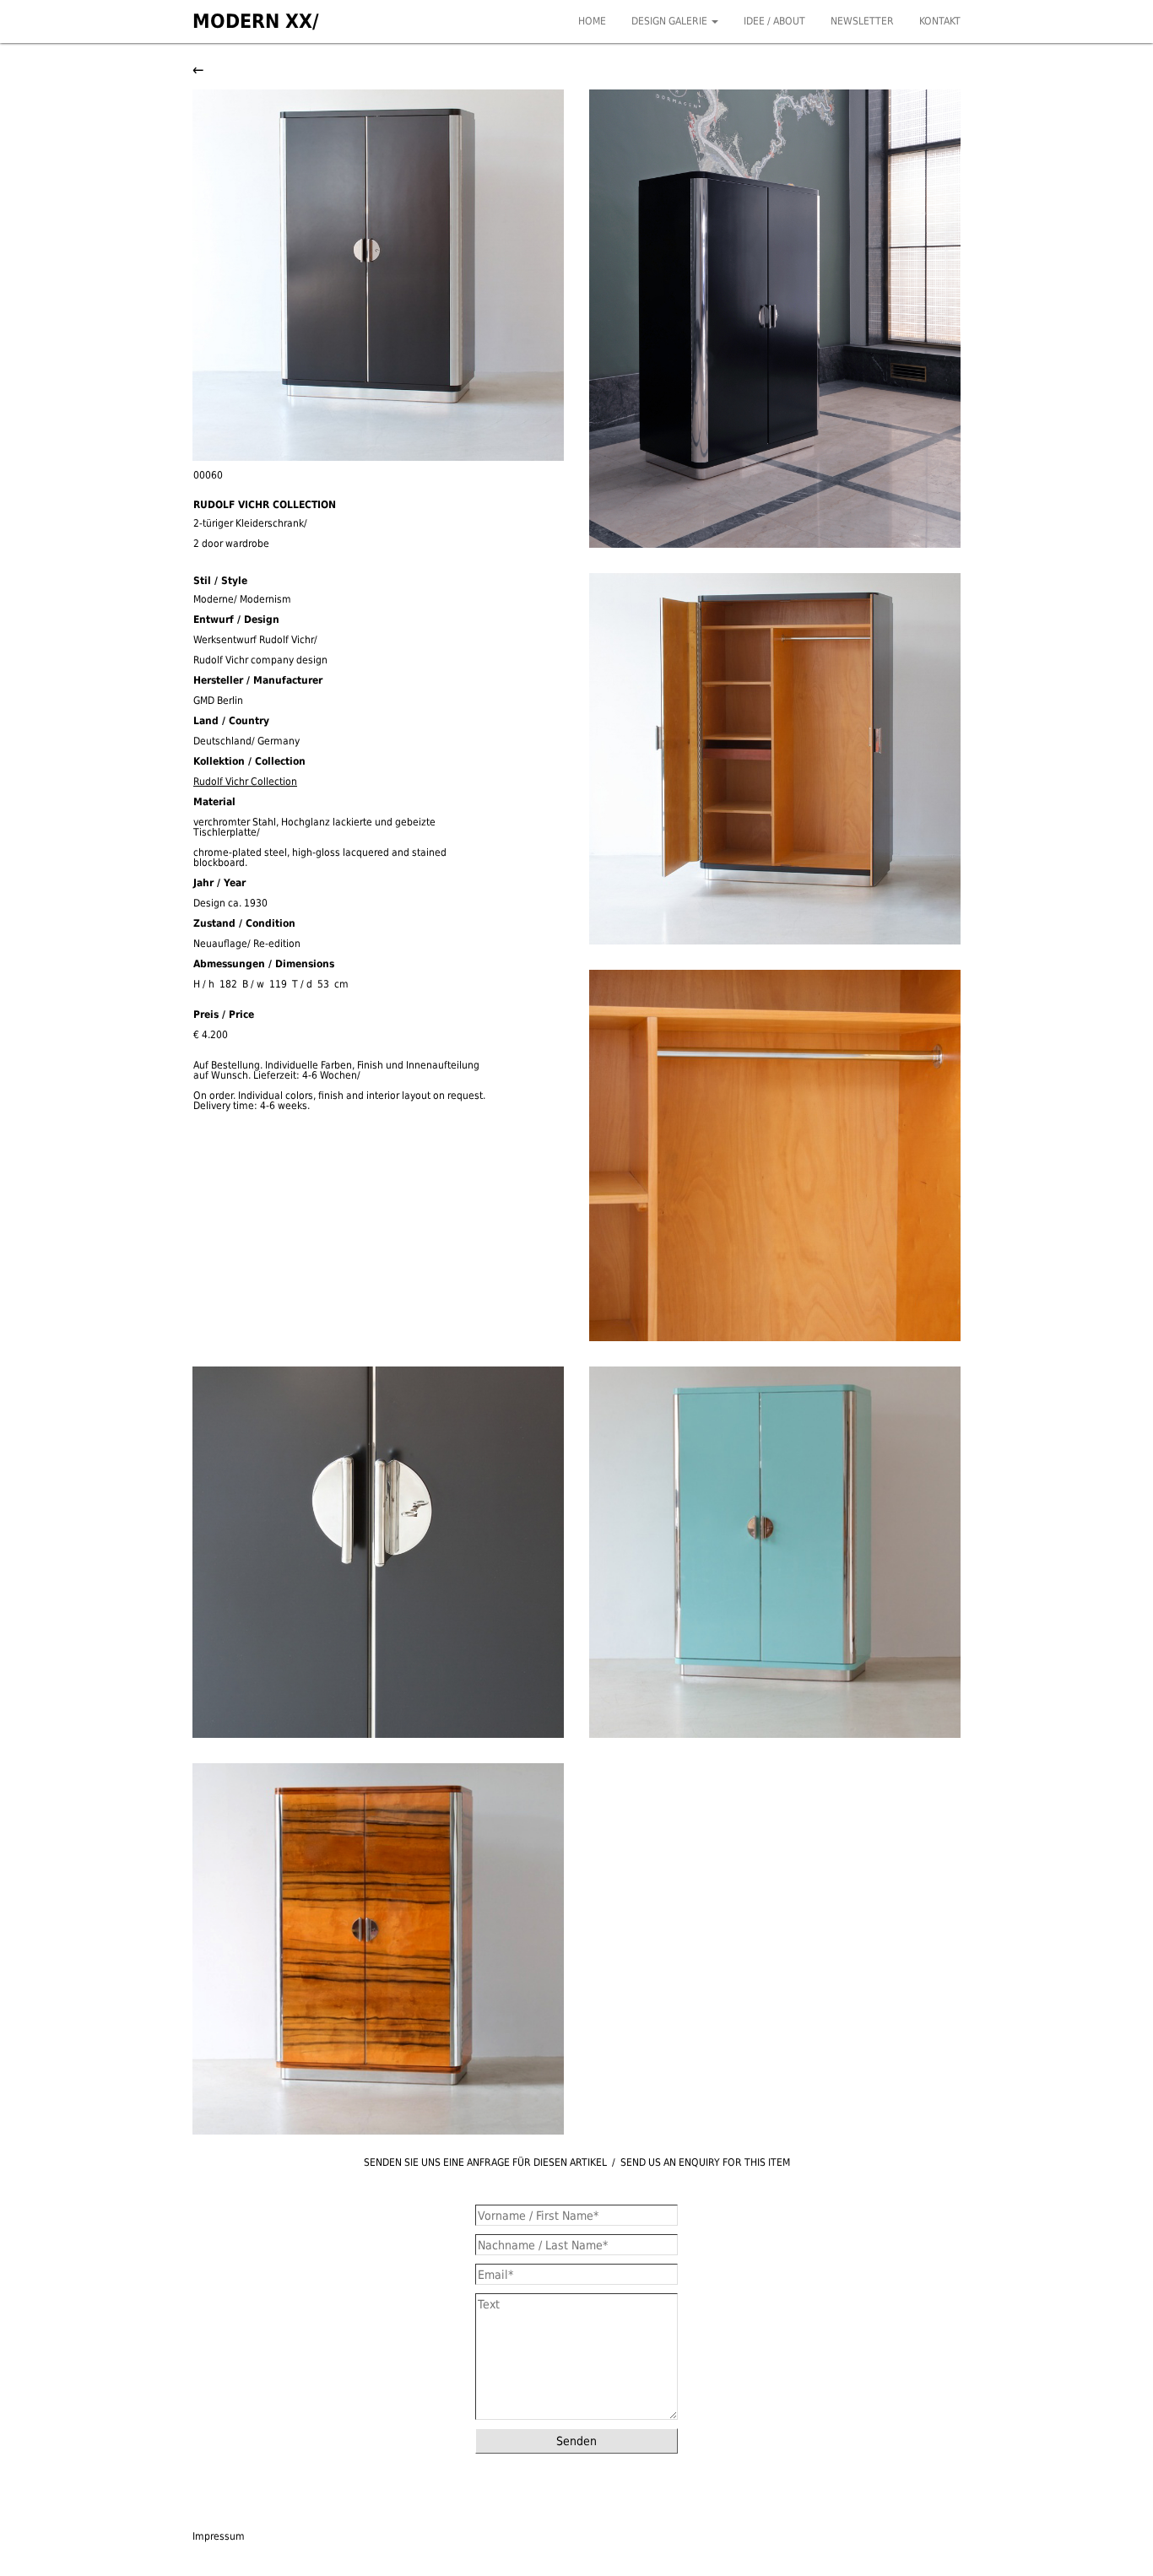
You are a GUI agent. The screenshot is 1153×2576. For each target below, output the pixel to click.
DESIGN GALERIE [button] (671, 21)
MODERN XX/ (256, 21)
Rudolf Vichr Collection (245, 782)
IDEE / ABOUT (774, 21)
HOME (592, 21)
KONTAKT (940, 21)
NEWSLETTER (862, 21)
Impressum (219, 2536)
